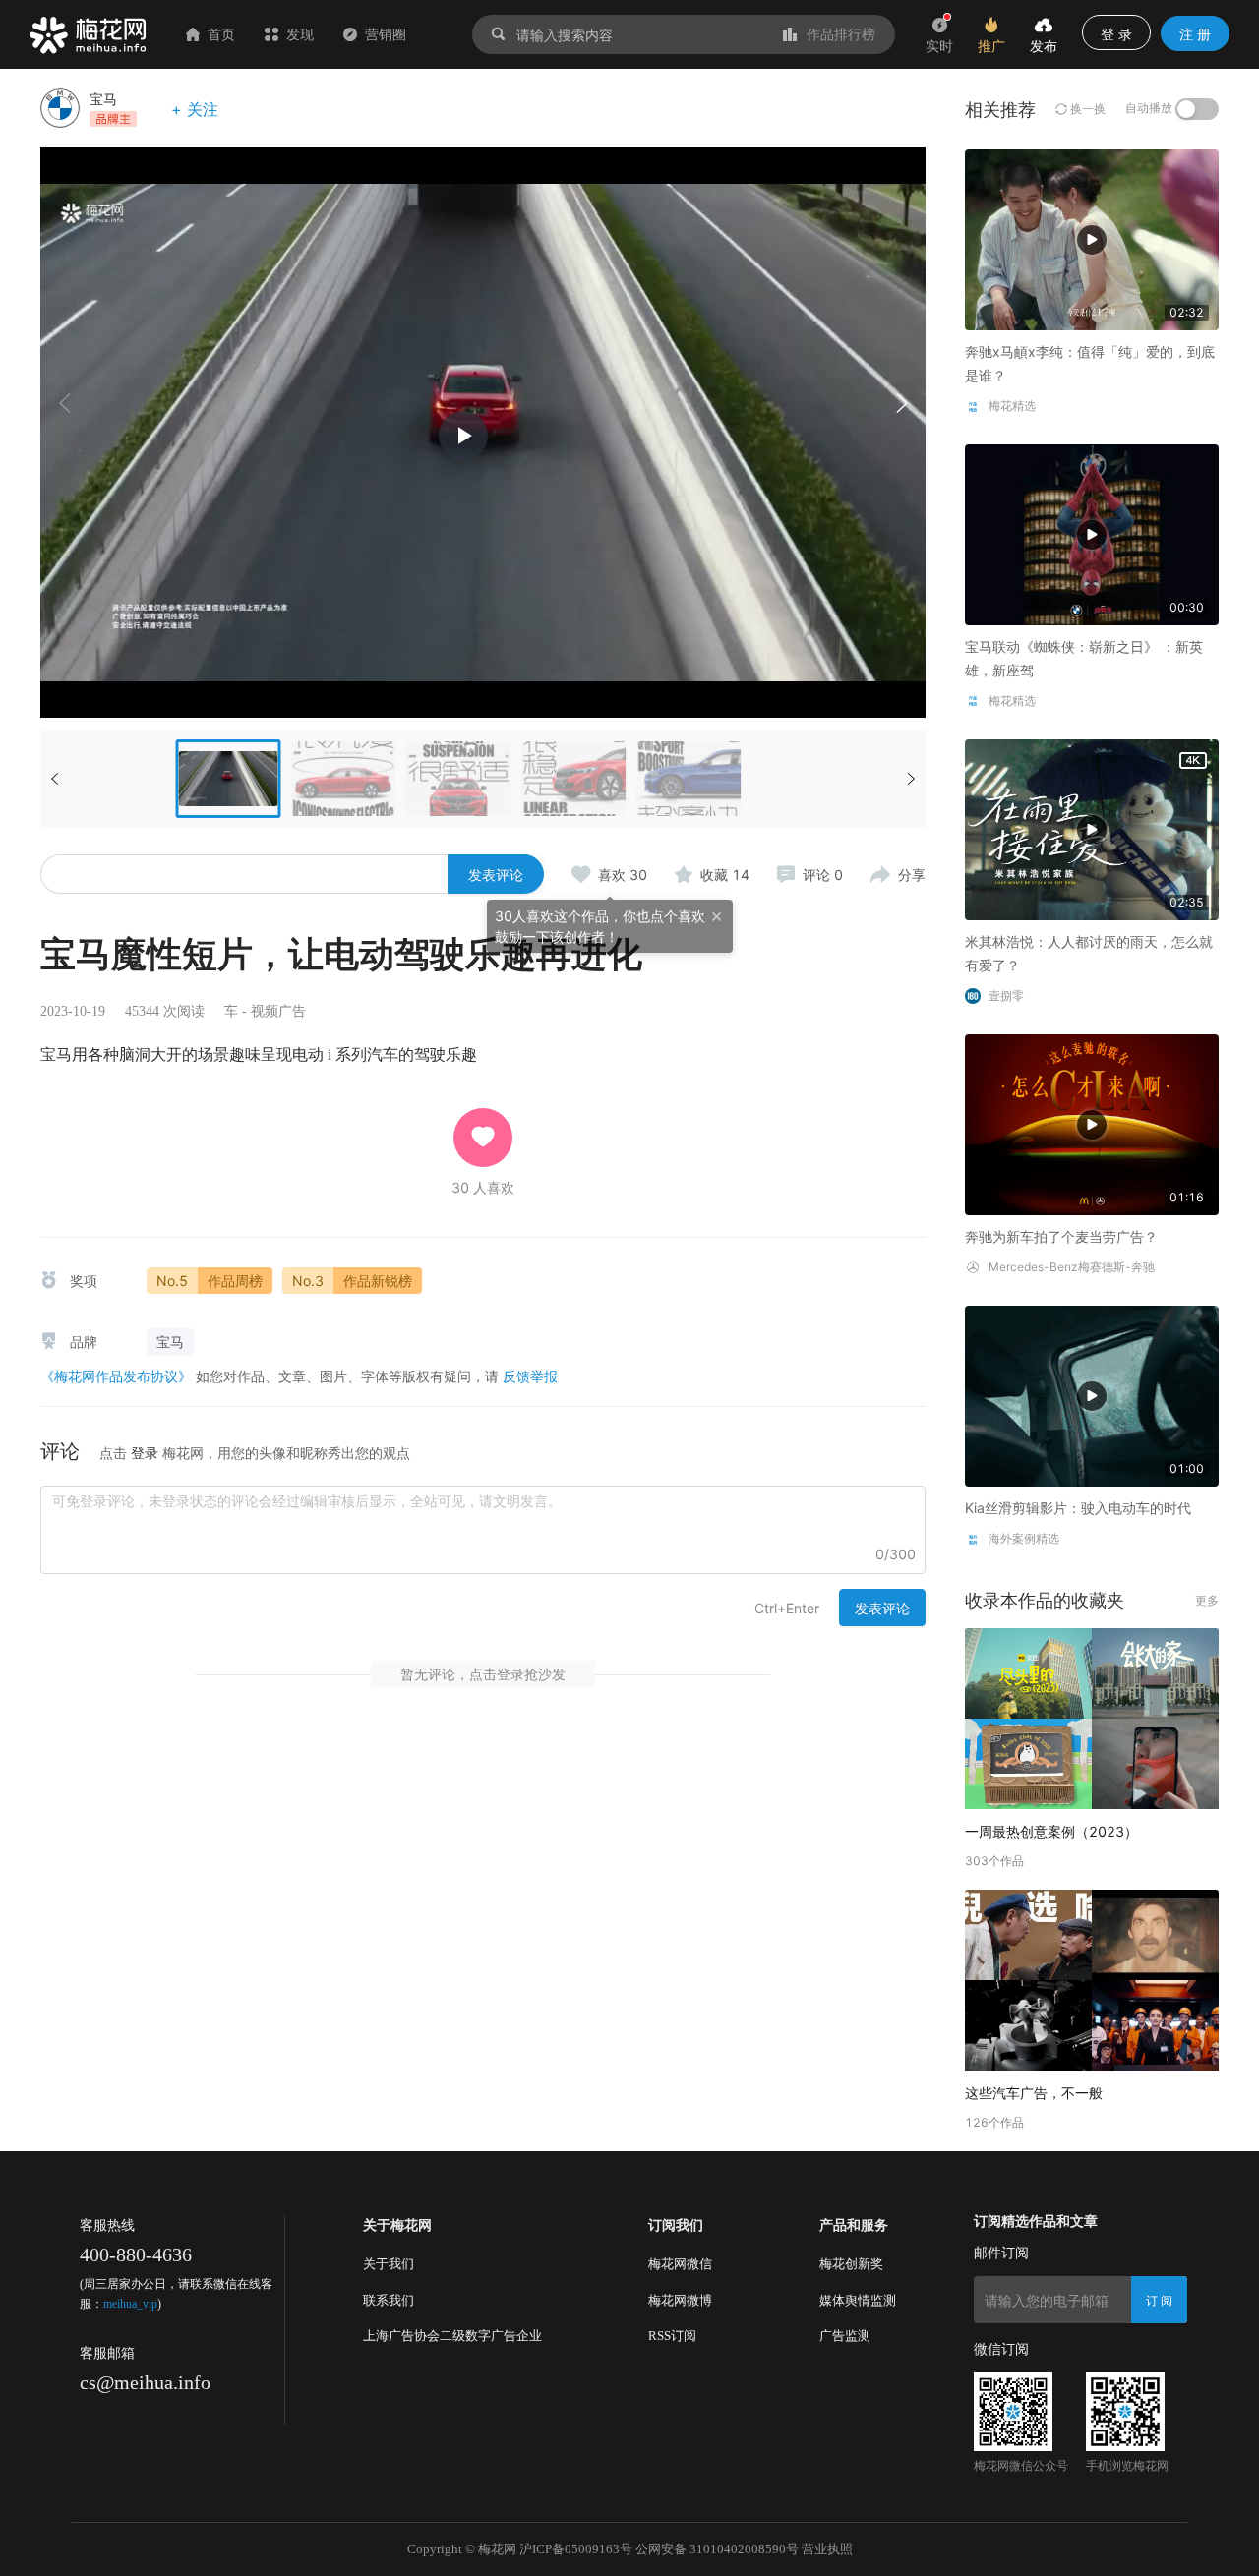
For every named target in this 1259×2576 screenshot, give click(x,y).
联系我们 (389, 2300)
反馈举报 (530, 1376)
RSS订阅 (672, 2336)
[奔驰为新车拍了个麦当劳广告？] (1092, 1123)
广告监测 (845, 2336)
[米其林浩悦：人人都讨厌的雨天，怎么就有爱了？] (1092, 828)
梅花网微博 (680, 2300)
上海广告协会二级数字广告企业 (452, 2336)
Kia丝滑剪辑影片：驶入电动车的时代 (1078, 1508)
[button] (901, 403)
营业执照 (827, 2549)
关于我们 (389, 2264)
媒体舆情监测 (858, 2300)
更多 (1207, 1600)
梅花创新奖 (851, 2264)
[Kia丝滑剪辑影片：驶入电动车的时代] (1092, 1395)
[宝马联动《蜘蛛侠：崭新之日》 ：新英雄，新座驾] (1092, 533)
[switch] (1197, 109)
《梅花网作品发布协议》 (116, 1376)
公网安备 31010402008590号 (717, 2549)
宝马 (103, 99)
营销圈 (386, 34)
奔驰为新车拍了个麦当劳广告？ (1061, 1236)
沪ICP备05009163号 (576, 2549)
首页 (221, 34)
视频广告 (278, 1011)
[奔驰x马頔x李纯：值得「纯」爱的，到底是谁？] (1092, 238)
